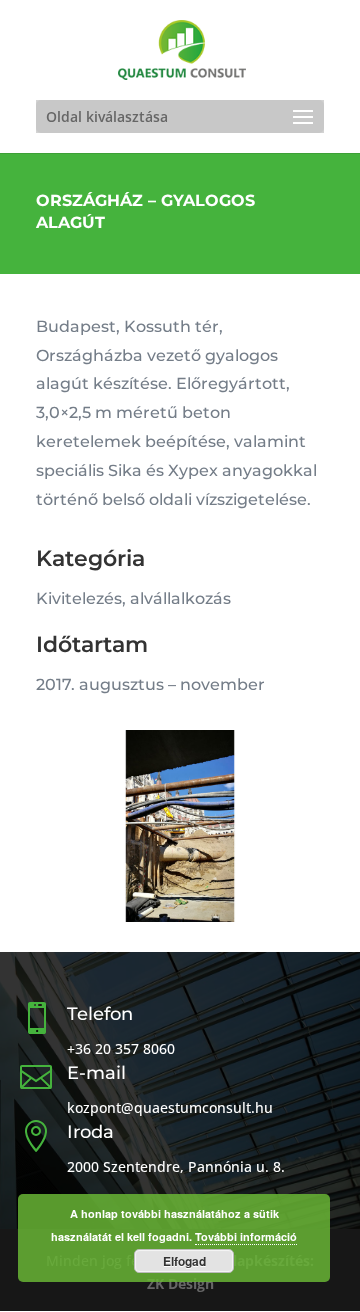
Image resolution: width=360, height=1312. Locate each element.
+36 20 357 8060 (121, 1048)
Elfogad (184, 1261)
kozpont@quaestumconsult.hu (170, 1107)
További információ (246, 1236)
